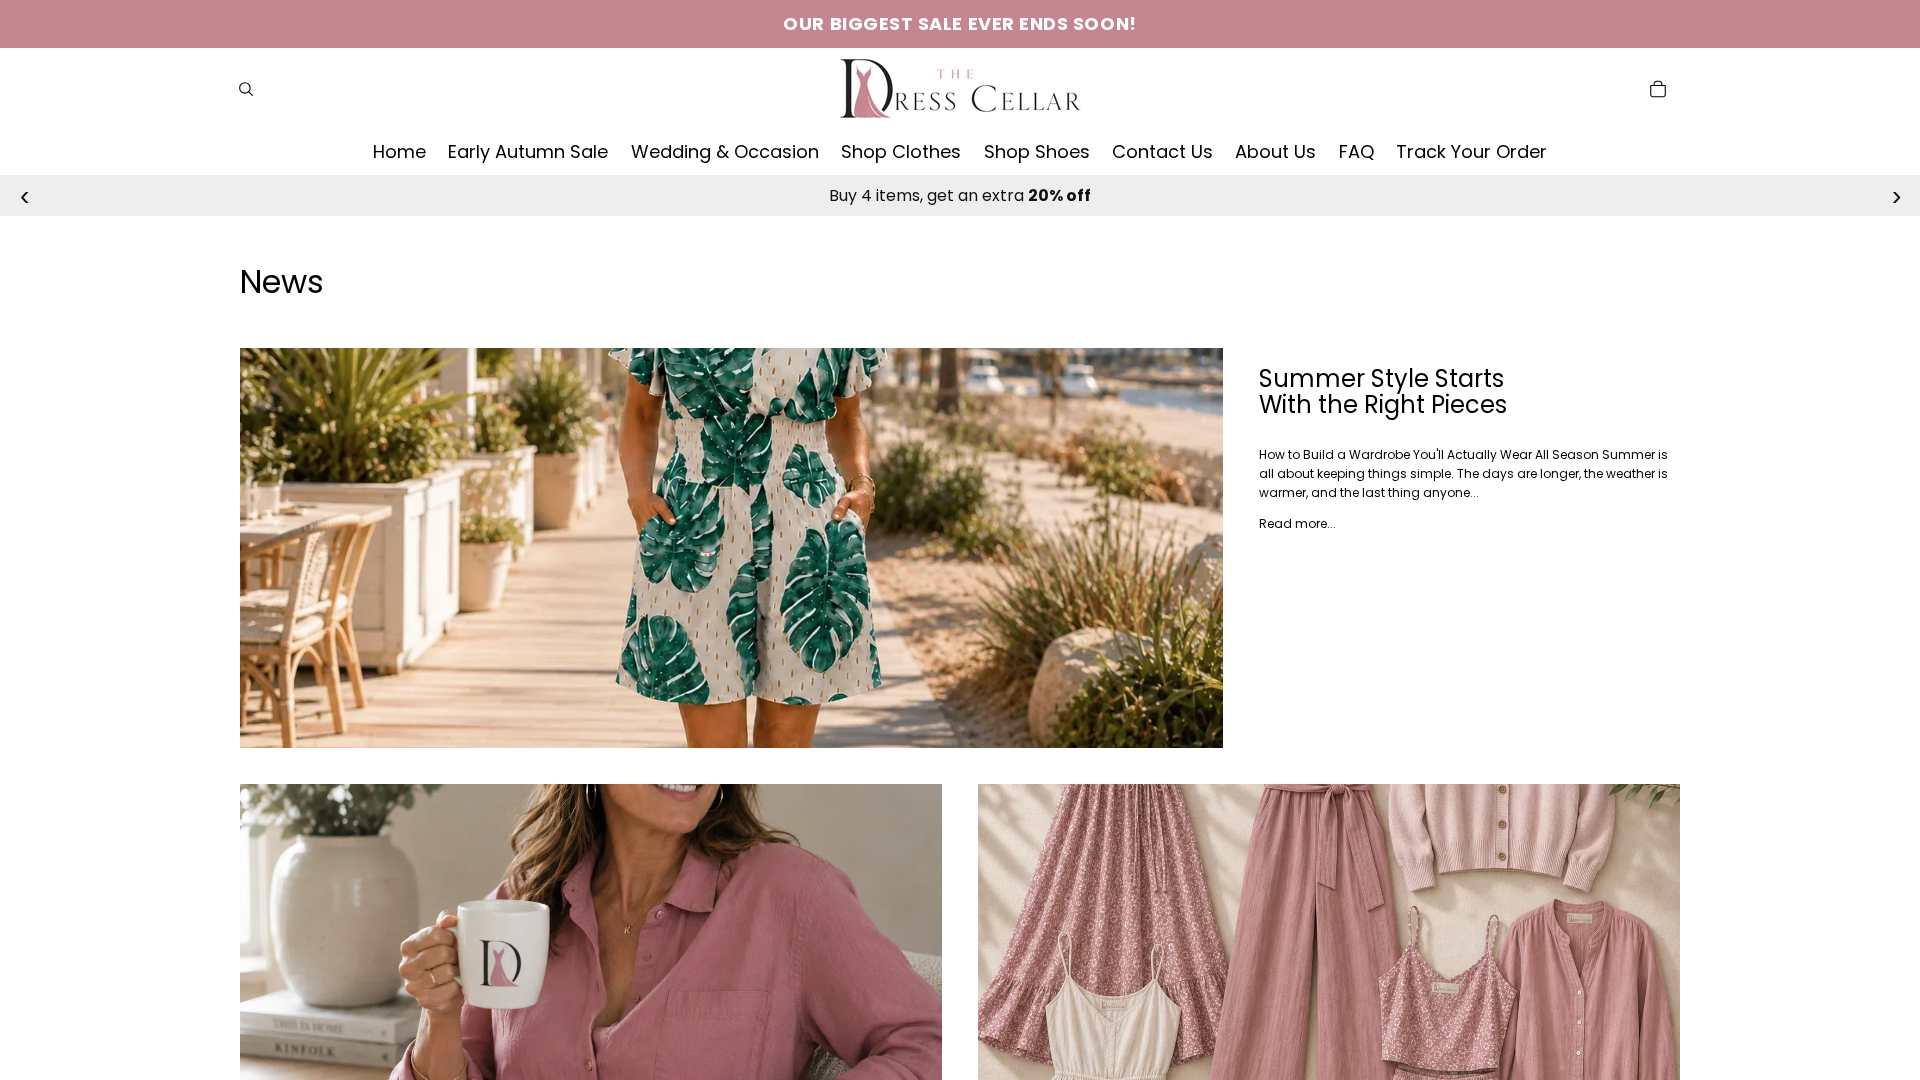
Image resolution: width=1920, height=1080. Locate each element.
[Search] (246, 89)
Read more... (1297, 523)
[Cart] (1658, 89)
